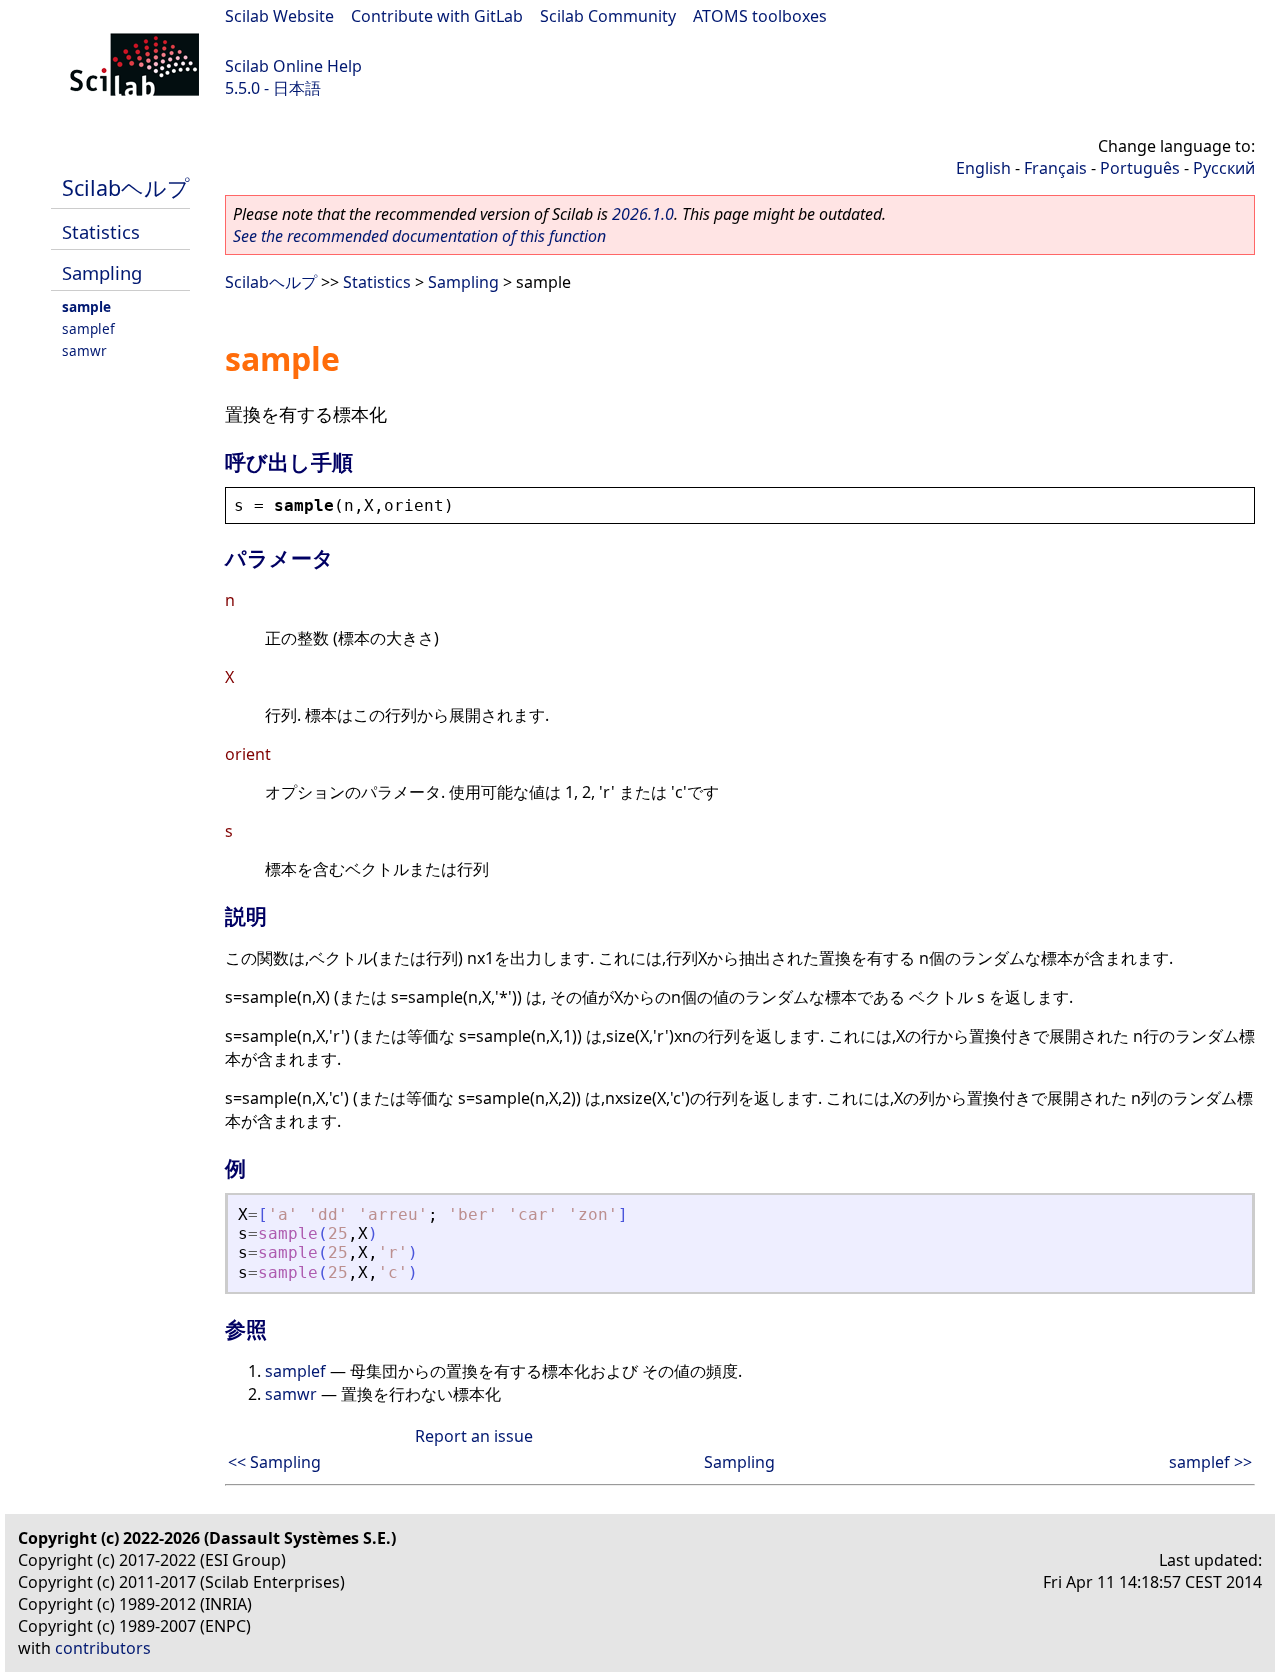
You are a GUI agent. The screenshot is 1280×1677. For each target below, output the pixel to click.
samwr (84, 350)
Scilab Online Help (293, 66)
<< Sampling (274, 1462)
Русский (1224, 168)
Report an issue (474, 1436)
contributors (103, 1648)
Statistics (101, 231)
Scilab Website (279, 16)
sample (86, 306)
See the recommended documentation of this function (419, 236)
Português (1140, 168)
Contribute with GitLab (437, 16)
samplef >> (1210, 1462)
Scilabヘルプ (126, 187)
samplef (88, 328)
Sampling (102, 272)
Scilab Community (608, 16)
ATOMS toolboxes (760, 16)
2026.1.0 (643, 214)
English (983, 168)
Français (1055, 168)
